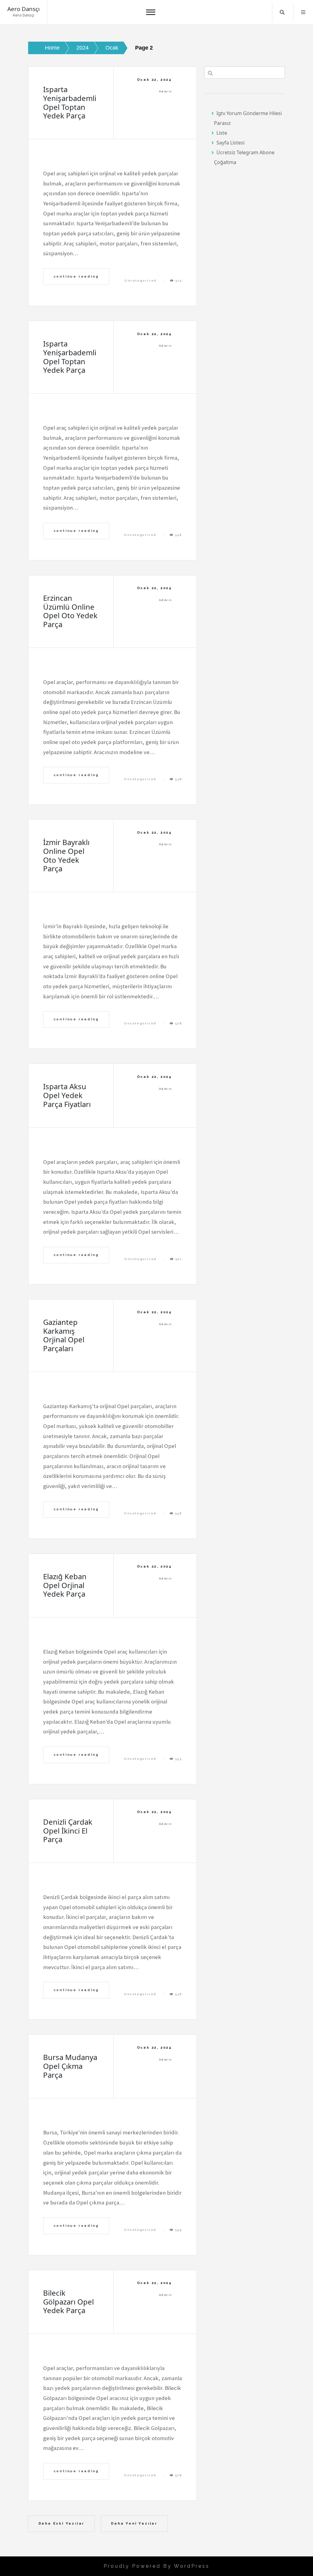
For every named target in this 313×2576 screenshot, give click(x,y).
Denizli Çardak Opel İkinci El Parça (68, 1831)
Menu (303, 12)
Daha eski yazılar (62, 2523)
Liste (222, 133)
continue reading (76, 276)
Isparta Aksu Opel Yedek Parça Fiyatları (67, 1095)
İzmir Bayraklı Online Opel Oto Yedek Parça (66, 855)
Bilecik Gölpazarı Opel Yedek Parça (68, 2302)
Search (282, 12)
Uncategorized (140, 280)
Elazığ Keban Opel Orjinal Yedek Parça (65, 1585)
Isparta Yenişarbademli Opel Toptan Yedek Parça (70, 102)
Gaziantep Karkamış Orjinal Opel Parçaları (64, 1335)
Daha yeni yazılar (134, 2523)
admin (166, 91)
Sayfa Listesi (230, 143)
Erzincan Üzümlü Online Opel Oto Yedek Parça (70, 611)
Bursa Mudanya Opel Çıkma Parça (70, 2066)
